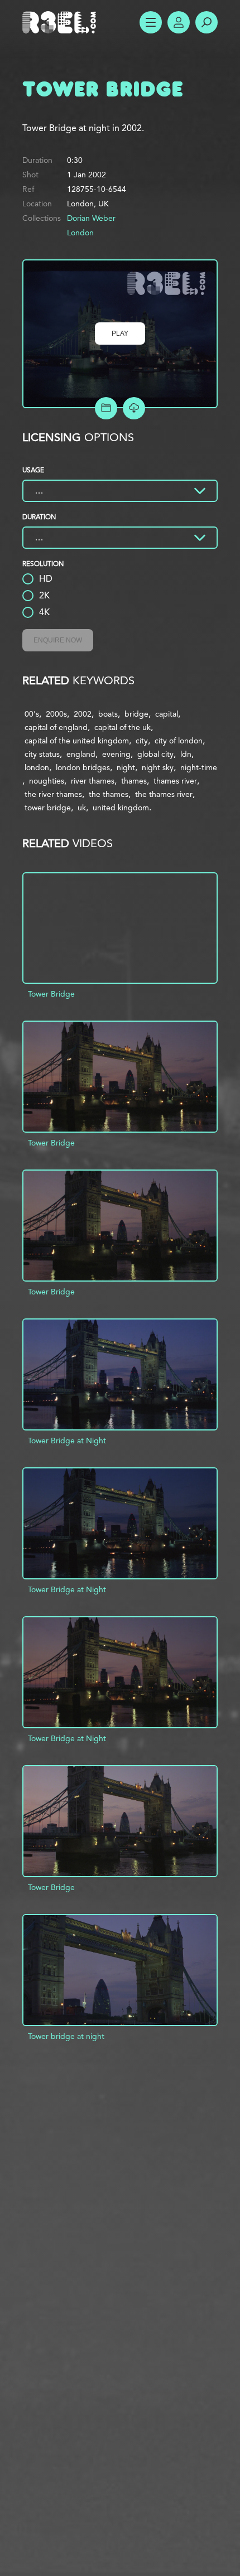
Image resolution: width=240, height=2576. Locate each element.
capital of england (56, 727)
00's (32, 714)
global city (155, 754)
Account (179, 22)
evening (116, 754)
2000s (56, 714)
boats (108, 714)
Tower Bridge (51, 994)
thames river (175, 781)
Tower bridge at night (66, 2036)
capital (167, 714)
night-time (199, 767)
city (142, 741)
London (80, 233)
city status (42, 754)
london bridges (83, 767)
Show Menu (151, 22)
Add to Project (106, 408)
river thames (93, 781)
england (81, 754)
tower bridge (48, 808)
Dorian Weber (91, 218)
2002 (83, 714)
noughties (47, 781)
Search (207, 22)
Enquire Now (58, 640)
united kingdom (121, 808)
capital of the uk (123, 727)
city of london (179, 741)
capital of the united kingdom (77, 741)
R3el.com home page (61, 22)
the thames (109, 794)
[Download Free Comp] (134, 408)
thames (134, 781)
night (126, 767)
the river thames (53, 794)
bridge (136, 714)
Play (120, 334)
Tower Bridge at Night (67, 1441)
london (37, 767)
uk (82, 808)
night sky (158, 767)
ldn (186, 754)
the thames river (164, 794)
